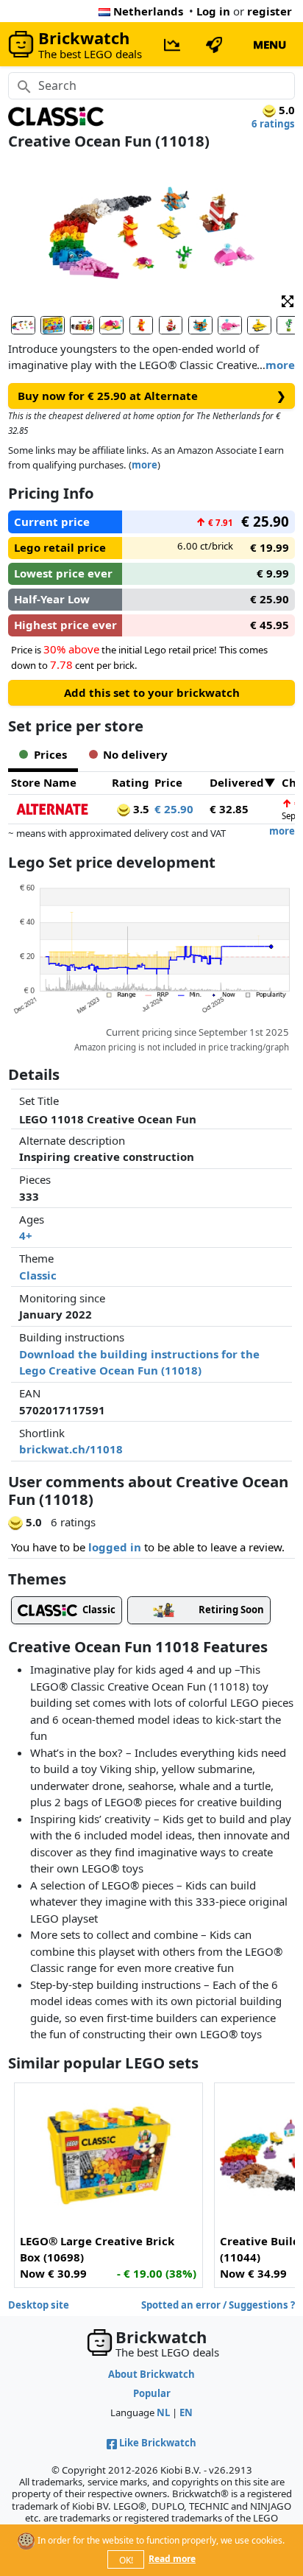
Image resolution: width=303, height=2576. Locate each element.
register (270, 11)
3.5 (140, 809)
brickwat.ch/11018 (71, 1449)
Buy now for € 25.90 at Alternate (152, 396)
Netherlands (148, 11)
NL (163, 2412)
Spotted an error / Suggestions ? (218, 2305)
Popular (152, 2393)
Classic (38, 1275)
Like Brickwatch (158, 2443)
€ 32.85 (229, 809)
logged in (115, 1547)
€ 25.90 (174, 809)
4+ (26, 1235)
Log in (213, 11)
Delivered (237, 782)
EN (186, 2412)
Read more (172, 2559)
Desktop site (39, 2305)
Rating (131, 782)
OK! (126, 2560)
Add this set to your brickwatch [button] (152, 692)
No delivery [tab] (135, 754)
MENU (270, 44)
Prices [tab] (50, 754)
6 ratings (273, 124)
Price (168, 782)
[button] (288, 301)
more (280, 365)
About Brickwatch (151, 2374)
